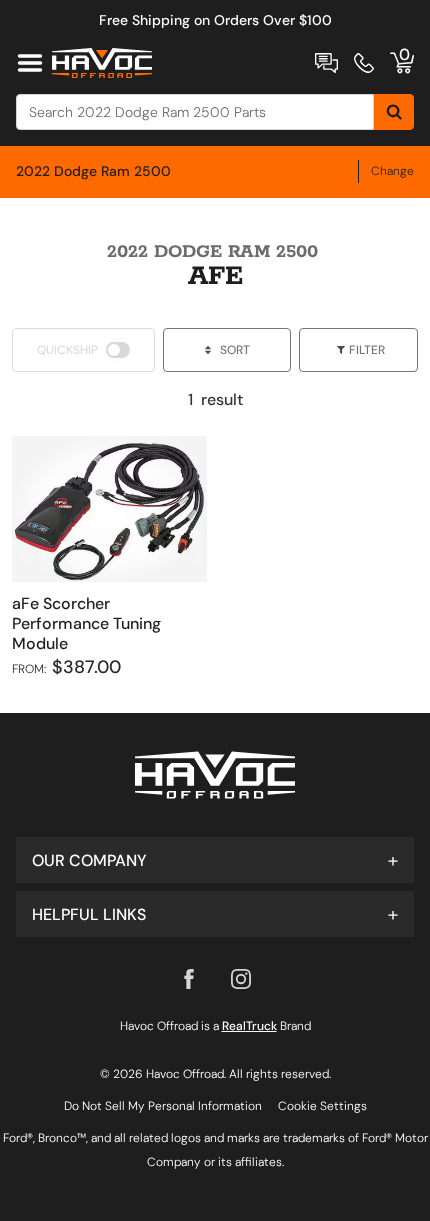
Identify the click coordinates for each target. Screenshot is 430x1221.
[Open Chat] (326, 63)
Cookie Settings (322, 1106)
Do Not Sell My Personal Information (163, 1106)
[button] (215, 860)
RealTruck (249, 1026)
